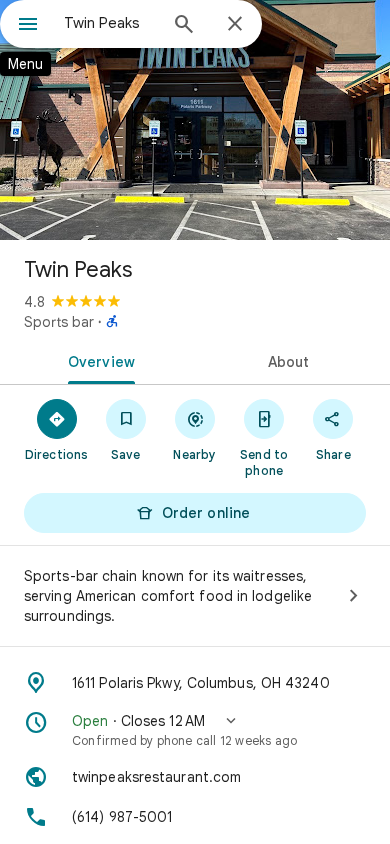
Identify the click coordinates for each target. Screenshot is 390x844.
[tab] (97, 360)
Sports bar (59, 322)
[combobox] (110, 23)
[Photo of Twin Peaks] (195, 120)
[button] (195, 730)
